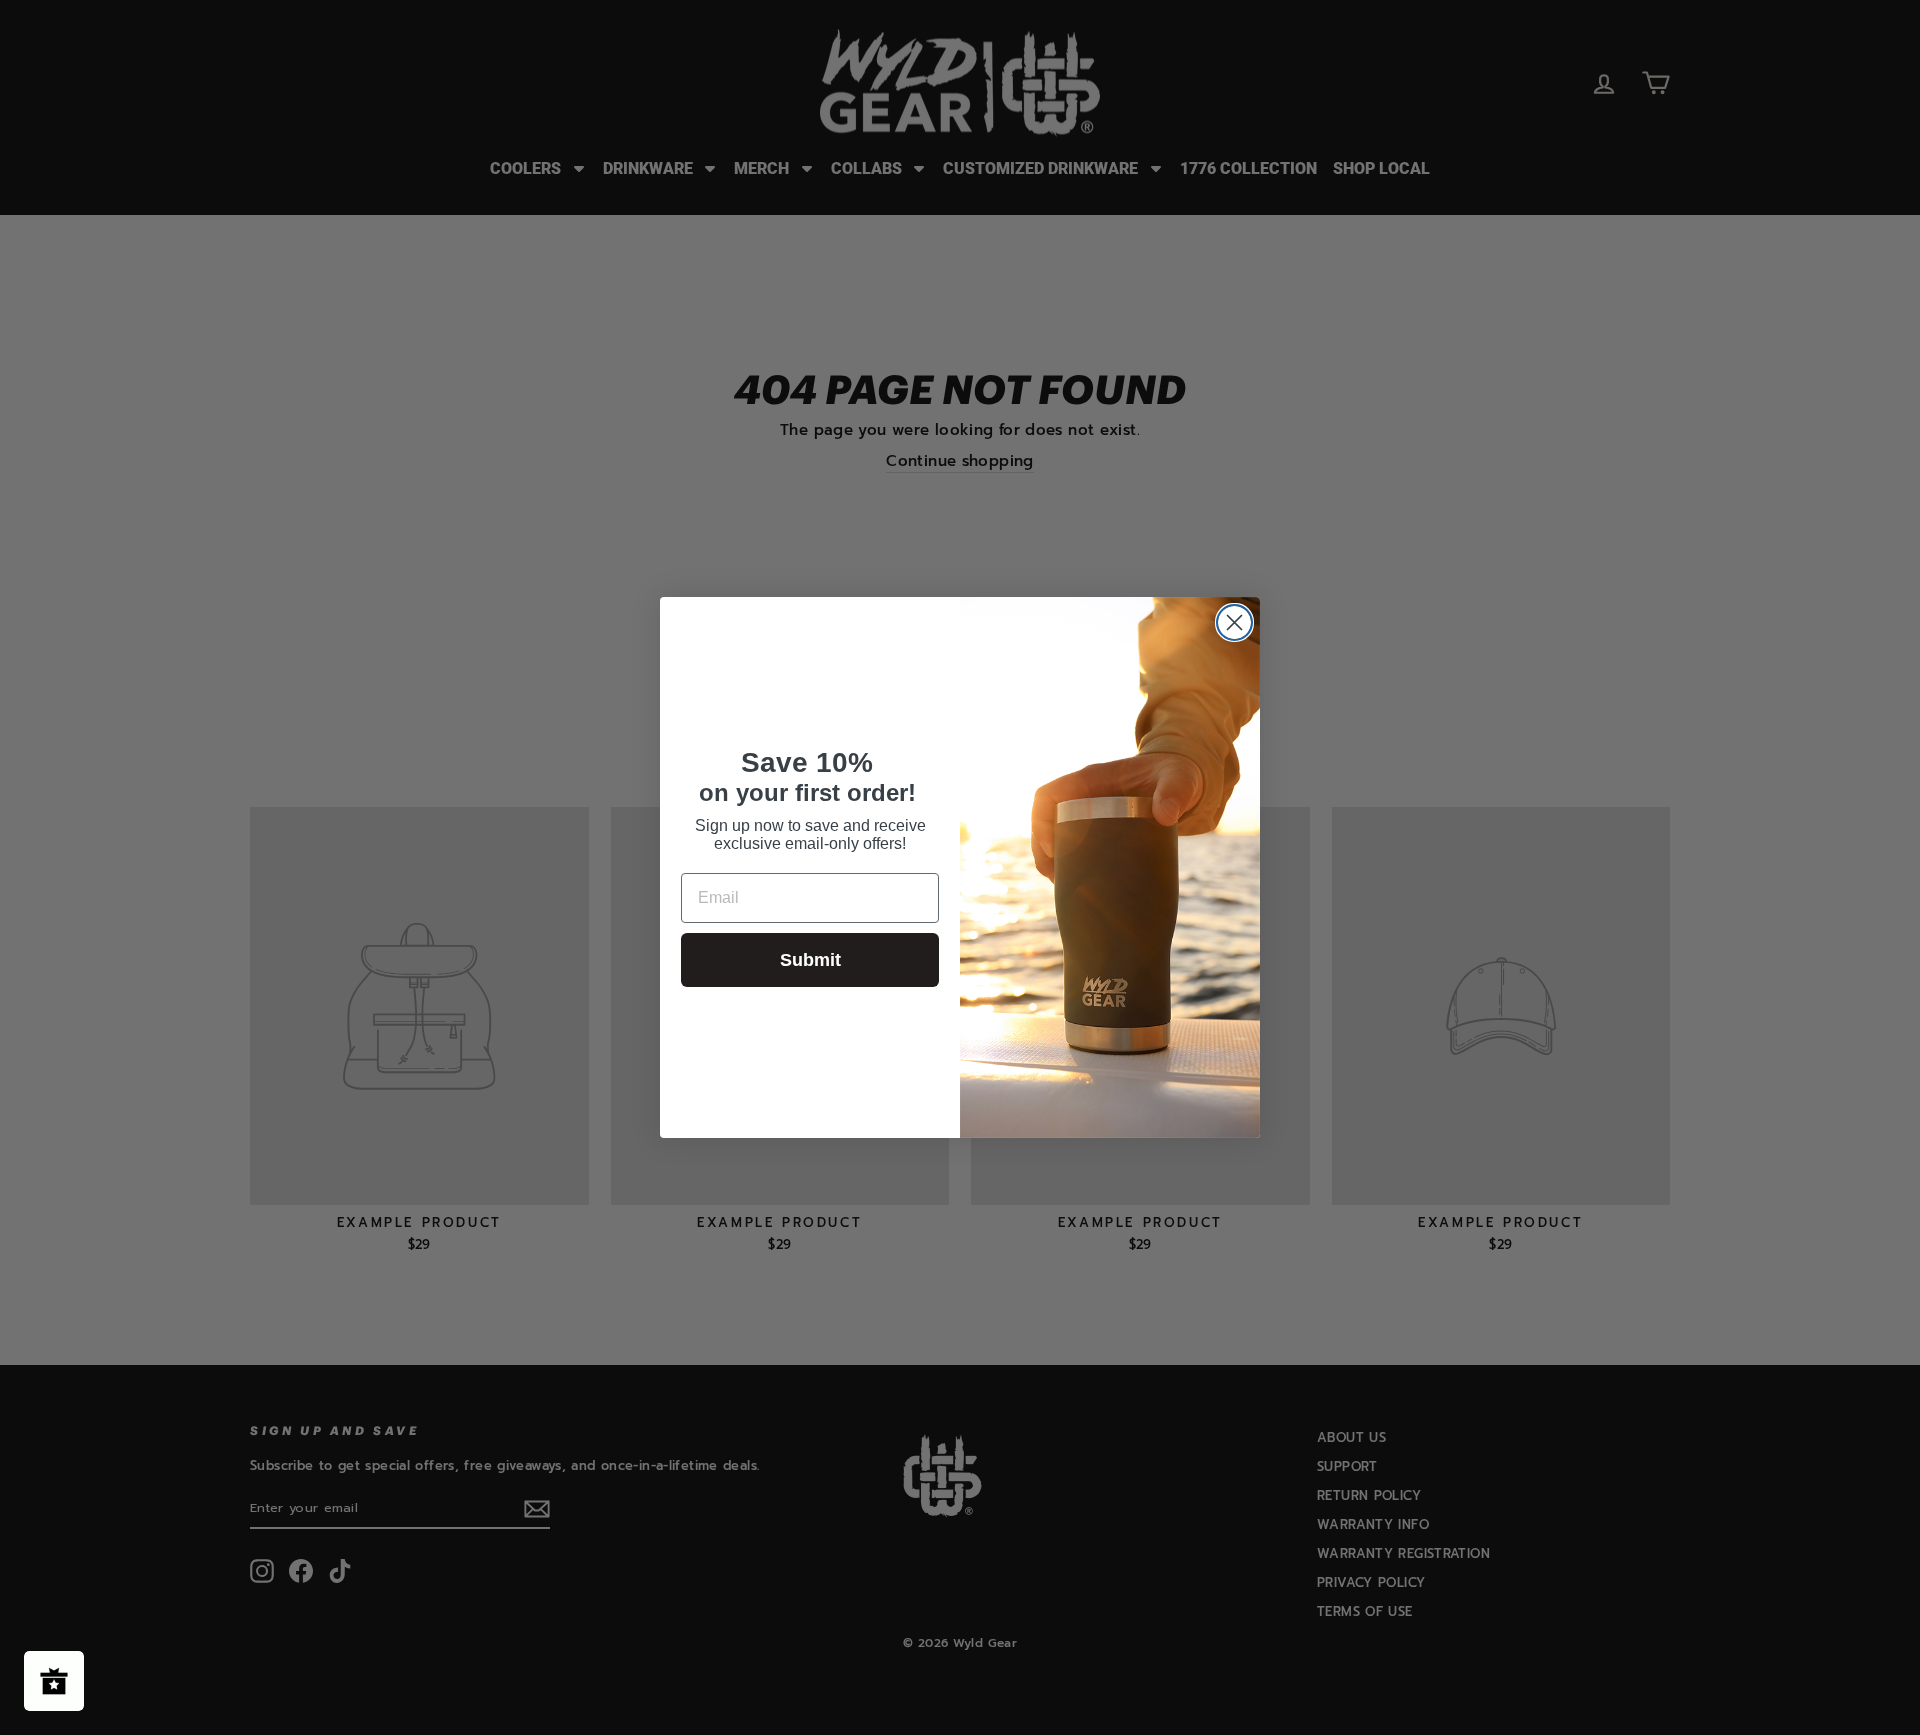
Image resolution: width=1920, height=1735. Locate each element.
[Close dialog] (1234, 622)
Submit (810, 960)
